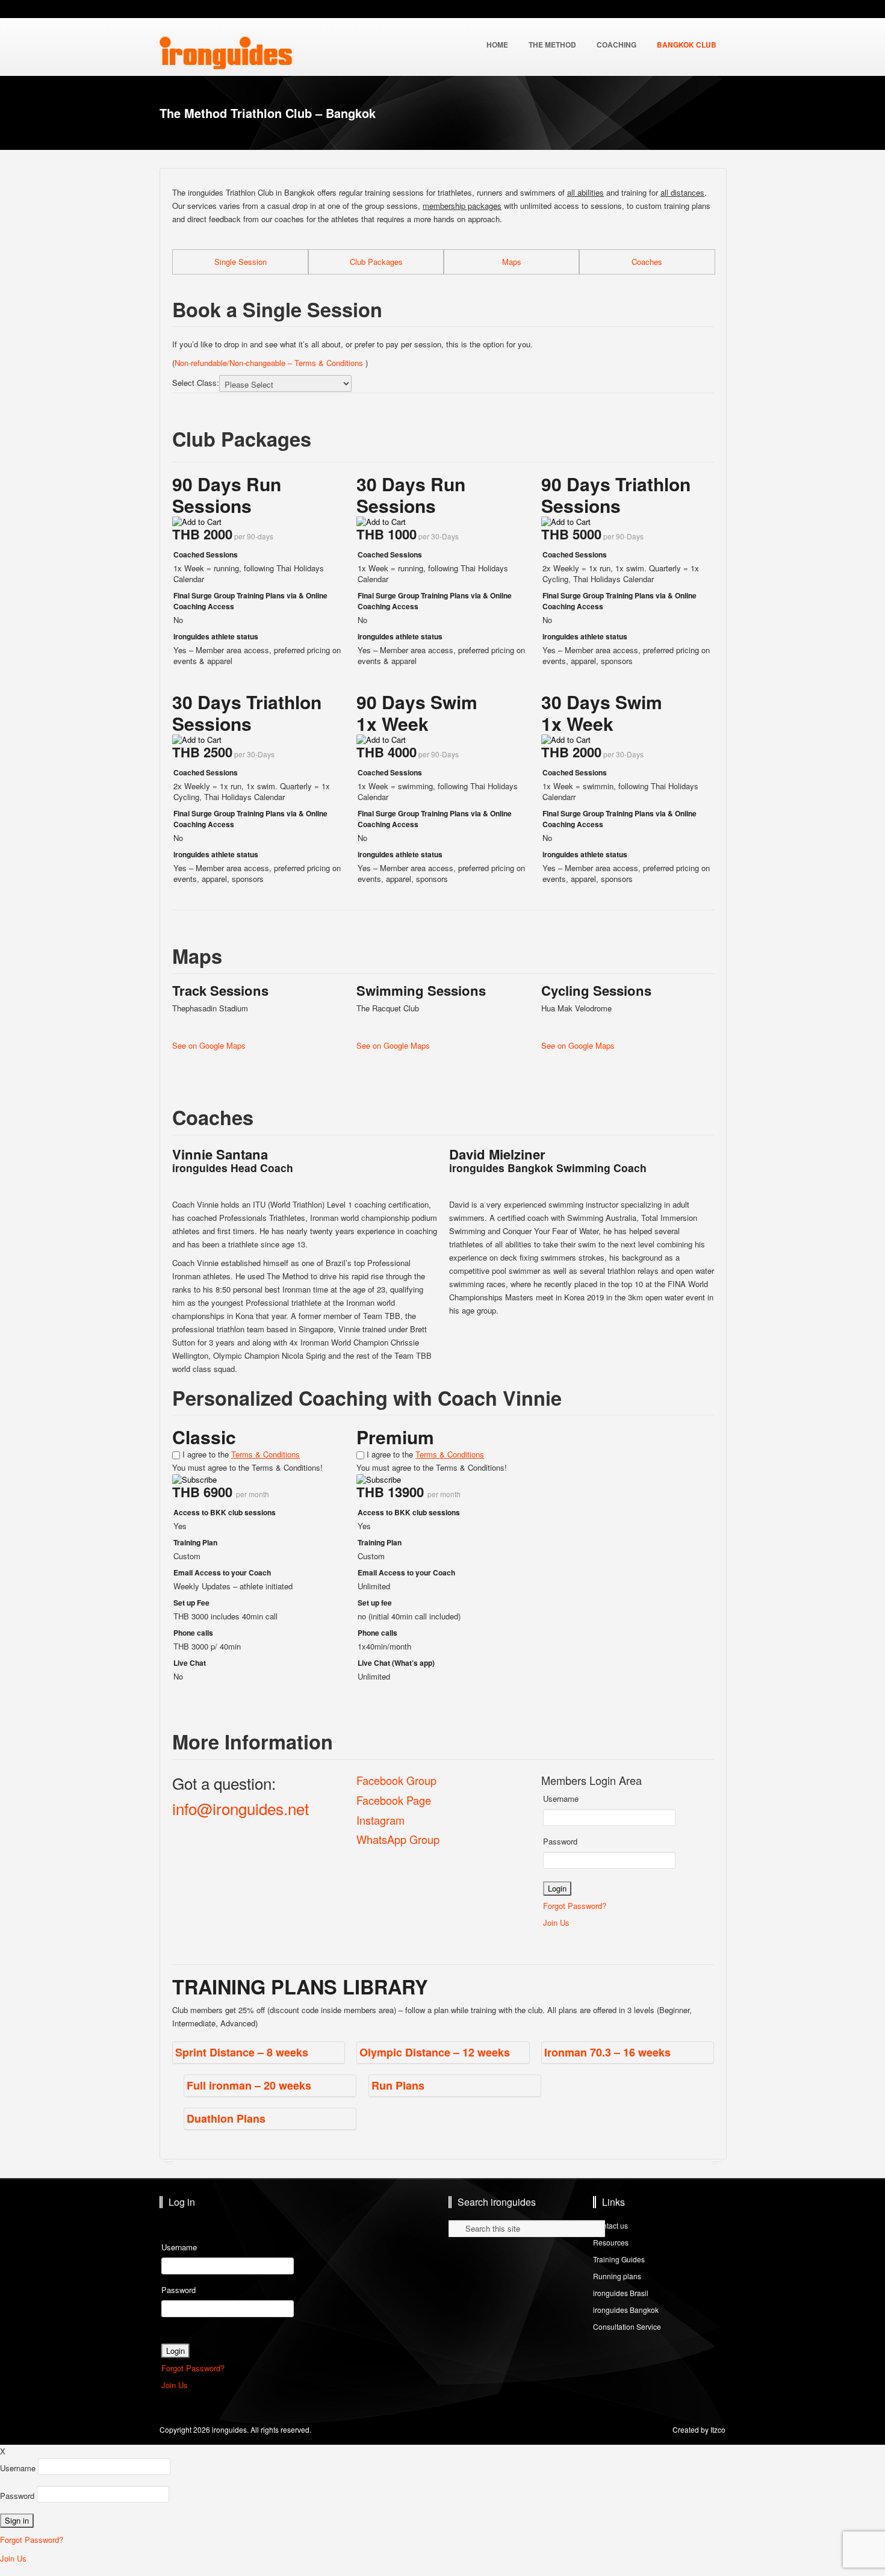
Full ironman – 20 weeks (249, 2085)
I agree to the (240, 1454)
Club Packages (376, 262)
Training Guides (619, 2259)
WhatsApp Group (398, 1839)
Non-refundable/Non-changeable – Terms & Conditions (270, 363)
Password (560, 1841)
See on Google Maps (209, 1045)
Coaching (616, 45)
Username (561, 1799)
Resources (611, 2242)
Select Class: (196, 383)
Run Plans (398, 2085)
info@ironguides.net (241, 1808)
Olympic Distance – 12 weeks (435, 2052)
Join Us (556, 1923)
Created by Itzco (699, 2429)
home (497, 45)
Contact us (610, 2225)
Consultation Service (627, 2326)
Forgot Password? (575, 1906)
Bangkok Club (687, 45)
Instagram (380, 1820)
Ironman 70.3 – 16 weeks (607, 2052)
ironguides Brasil (621, 2293)
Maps (512, 262)
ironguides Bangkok (626, 2310)
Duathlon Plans (226, 2118)
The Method (552, 45)
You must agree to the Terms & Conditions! (247, 1467)
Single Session (241, 262)
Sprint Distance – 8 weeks (242, 2052)
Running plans (617, 2276)
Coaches (647, 262)
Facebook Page (394, 1800)
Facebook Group (396, 1780)
